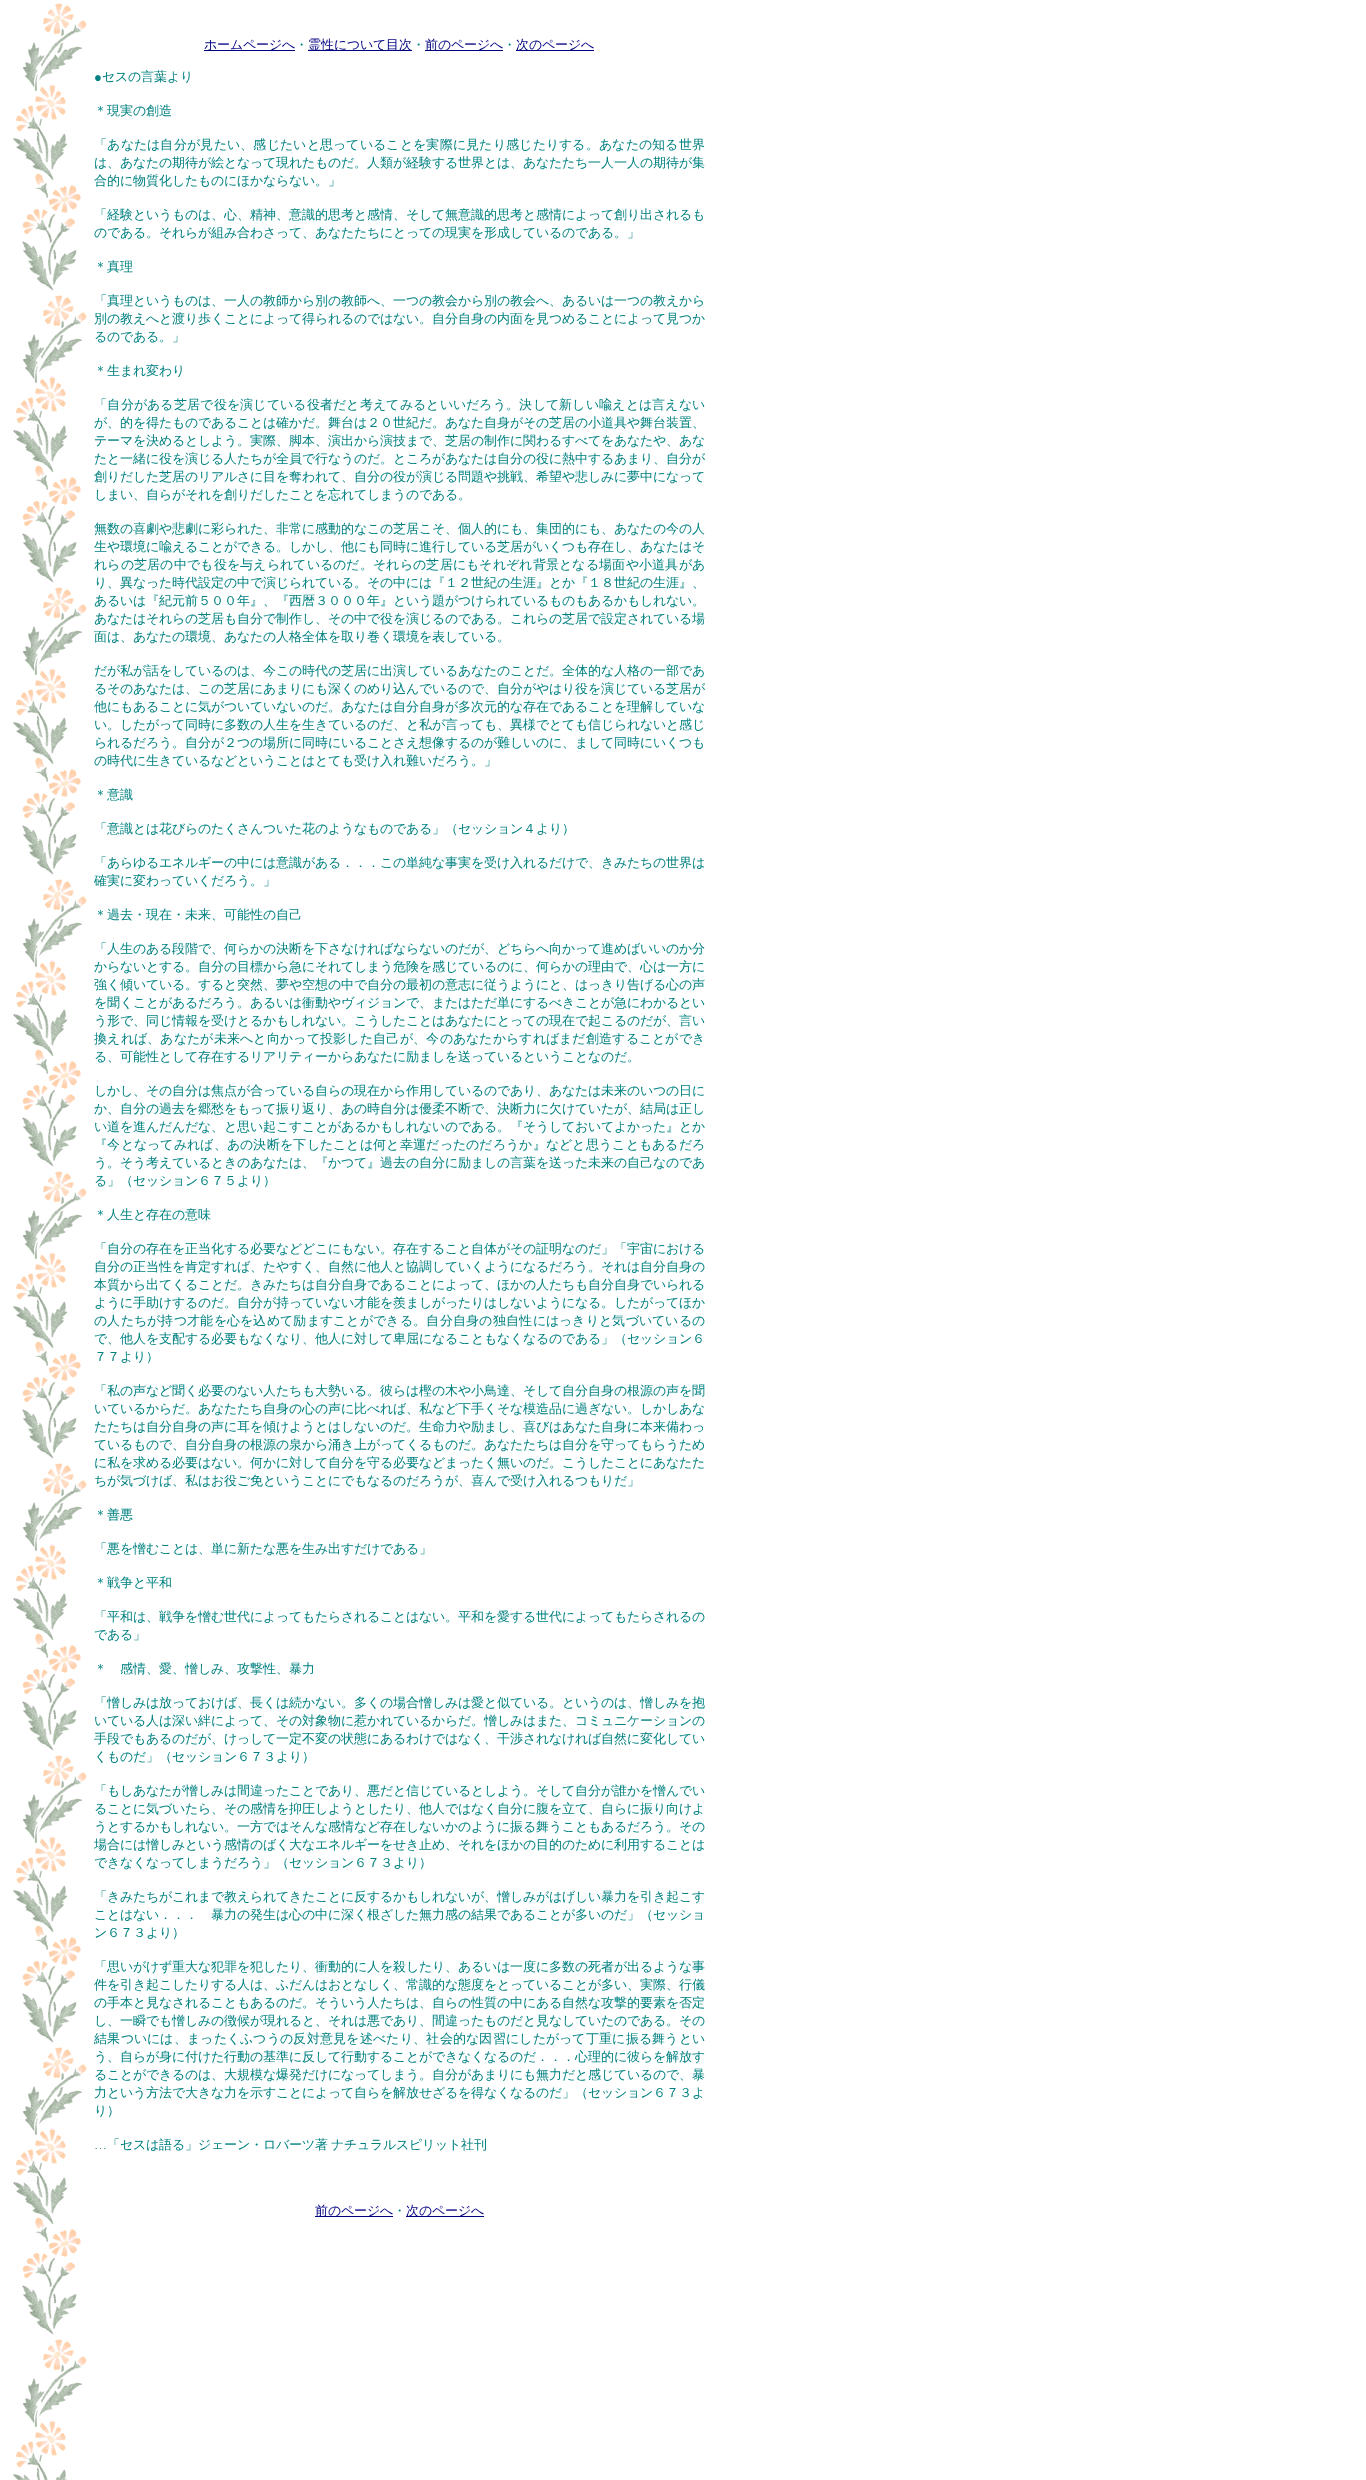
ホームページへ (249, 44)
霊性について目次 (360, 44)
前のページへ (464, 44)
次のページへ (555, 44)
